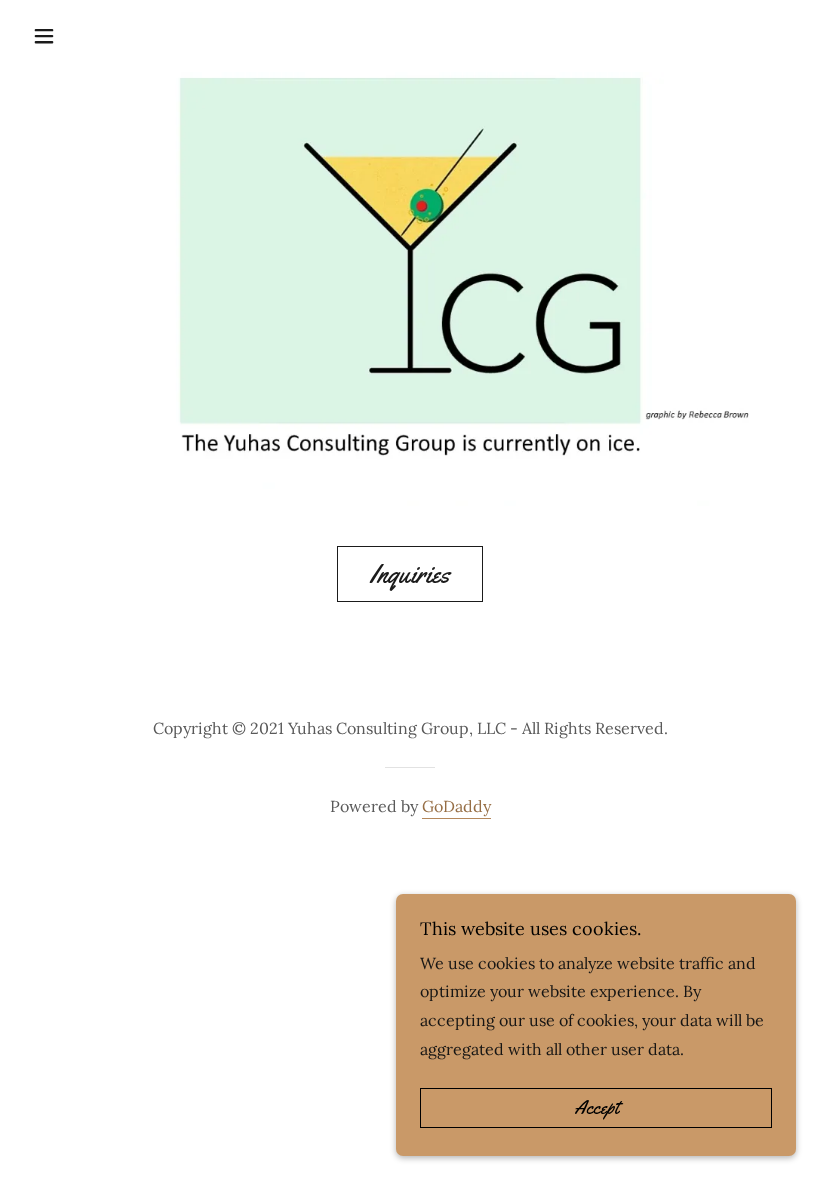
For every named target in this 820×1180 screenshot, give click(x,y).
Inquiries (410, 574)
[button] (68, 36)
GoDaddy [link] (456, 806)
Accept (596, 1108)
